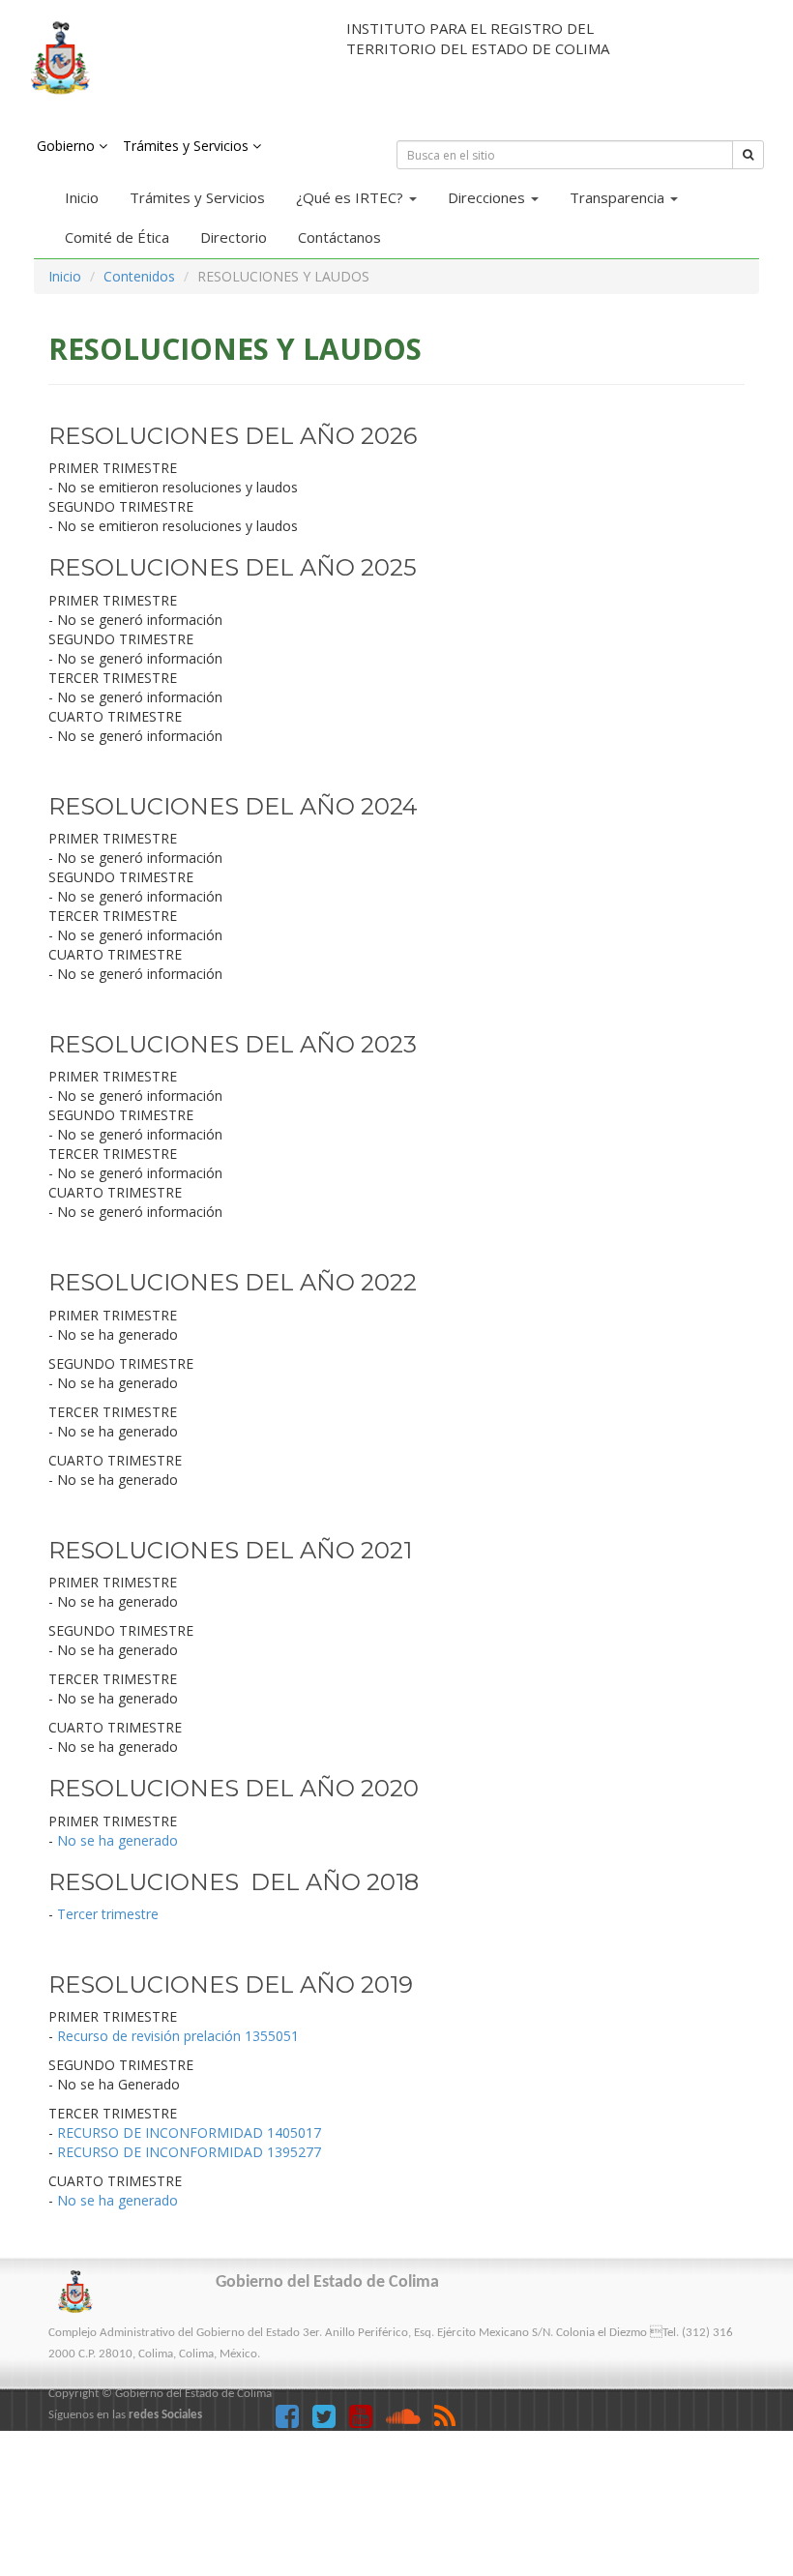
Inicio (82, 197)
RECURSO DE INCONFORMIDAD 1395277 (189, 2152)
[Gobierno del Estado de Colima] (166, 58)
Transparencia (619, 197)
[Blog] (450, 2421)
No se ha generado (117, 1840)
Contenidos (139, 276)
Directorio (234, 237)
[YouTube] (367, 2421)
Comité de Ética (117, 237)
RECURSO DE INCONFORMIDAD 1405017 (189, 2132)
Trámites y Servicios (197, 197)
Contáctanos (339, 237)
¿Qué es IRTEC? (352, 197)
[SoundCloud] (410, 2421)
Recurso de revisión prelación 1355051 (178, 2036)
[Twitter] (331, 2421)
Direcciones (488, 197)
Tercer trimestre (108, 1914)
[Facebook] (294, 2421)
